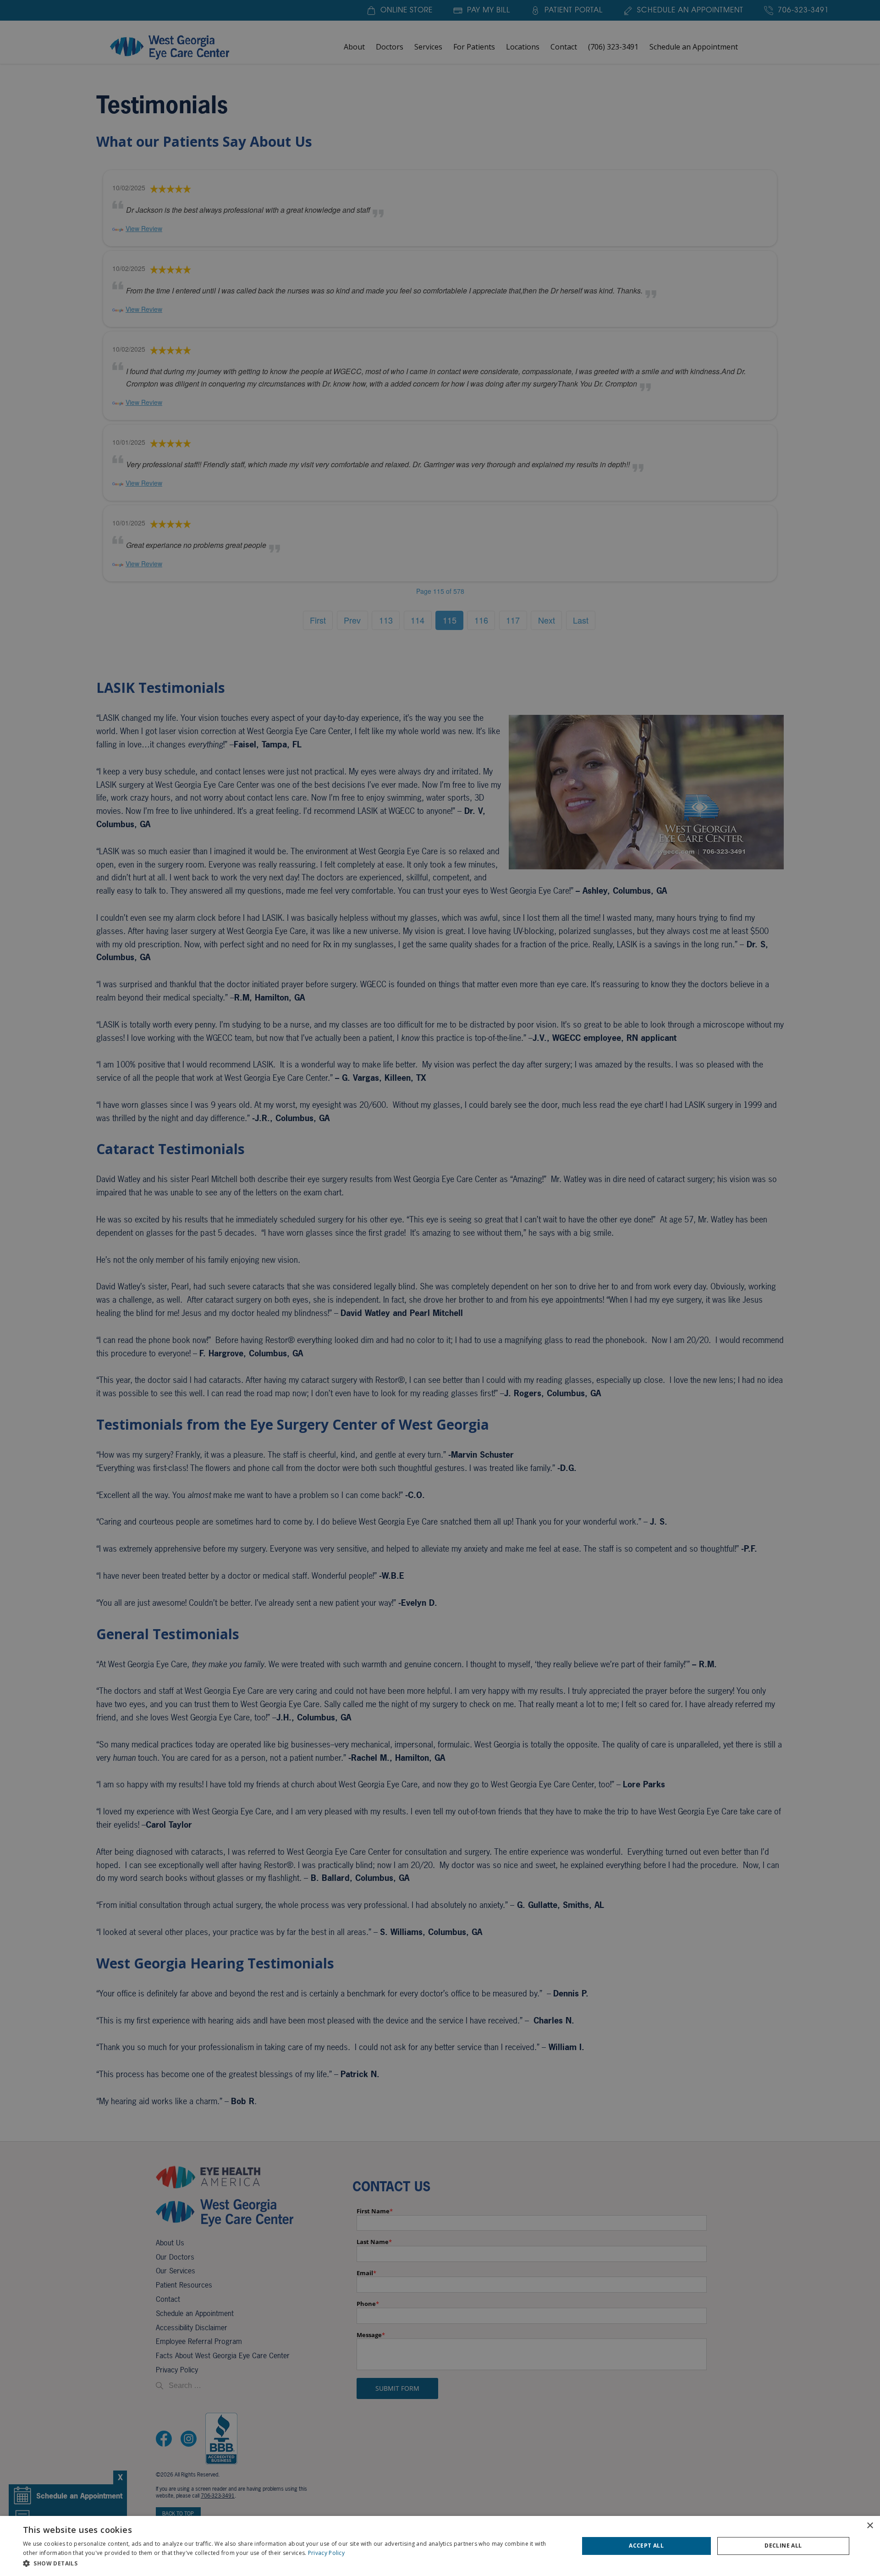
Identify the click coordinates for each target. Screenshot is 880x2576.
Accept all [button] (646, 2546)
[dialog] (440, 2546)
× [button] (870, 2526)
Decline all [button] (783, 2546)
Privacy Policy (326, 2553)
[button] (293, 2563)
